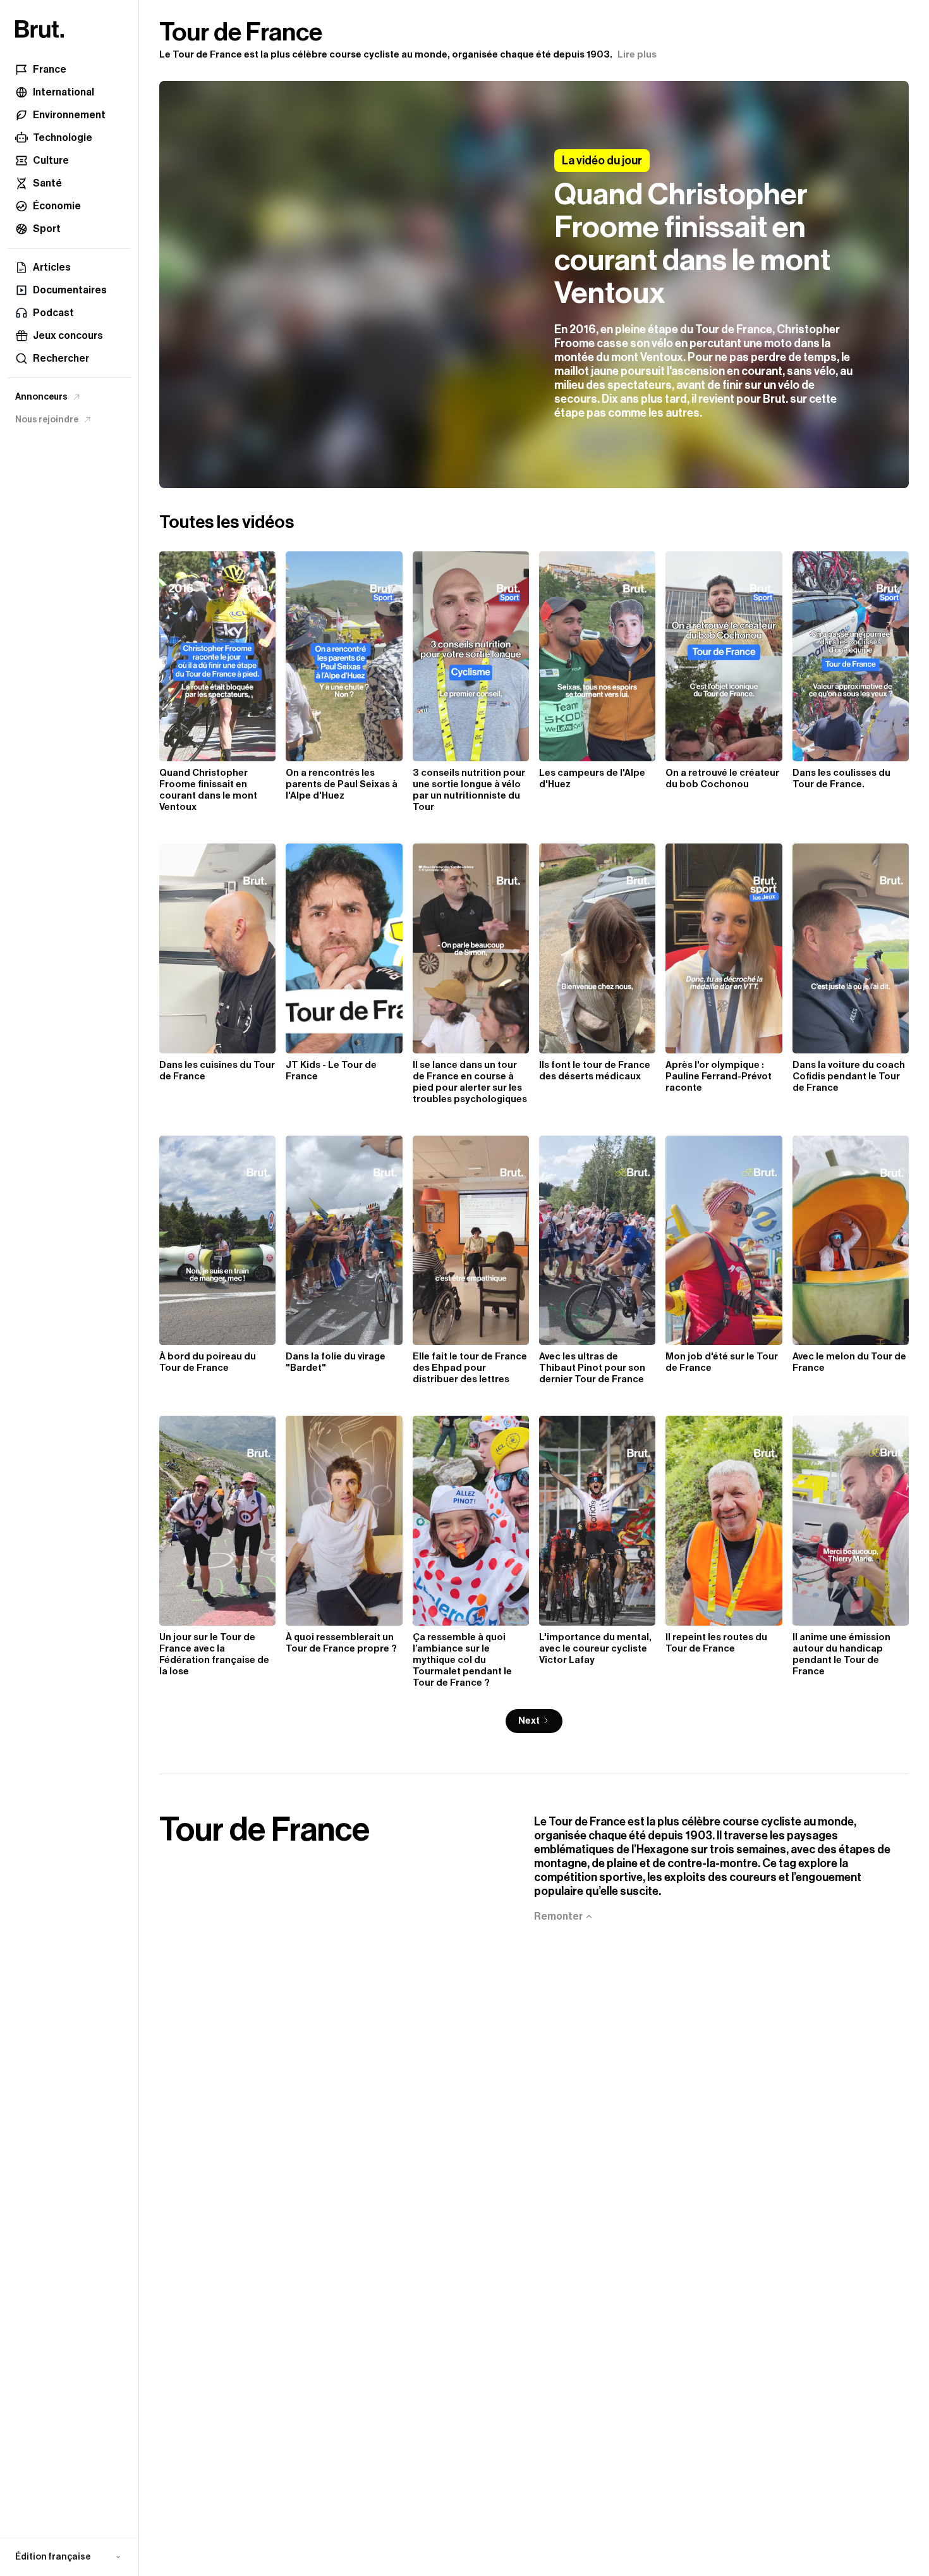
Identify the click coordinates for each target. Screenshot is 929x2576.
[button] (69, 2557)
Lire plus (637, 55)
